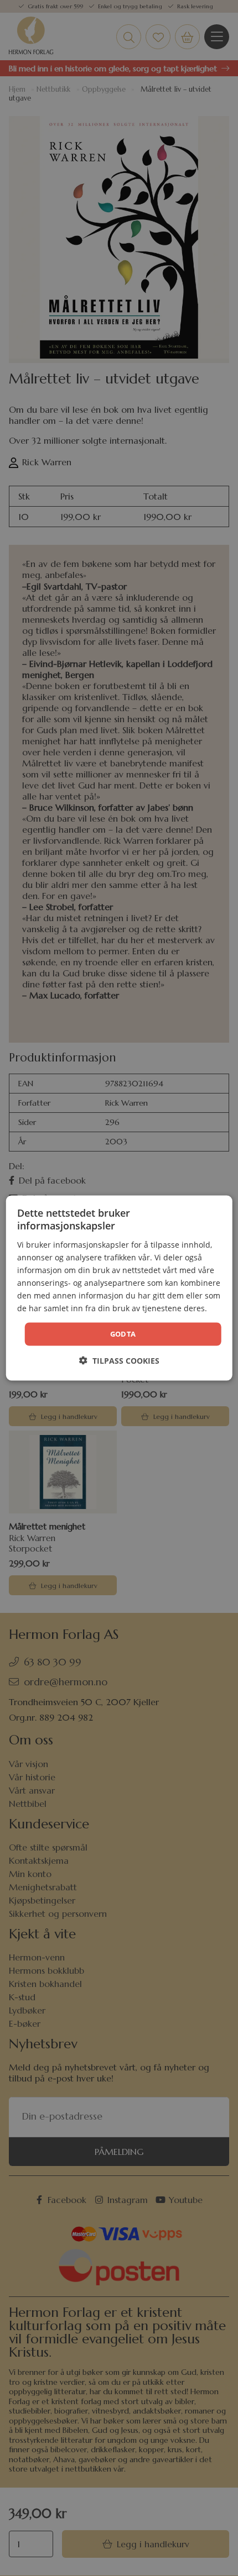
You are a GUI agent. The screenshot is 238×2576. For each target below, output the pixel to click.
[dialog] (119, 1288)
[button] (119, 1360)
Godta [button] (123, 1334)
